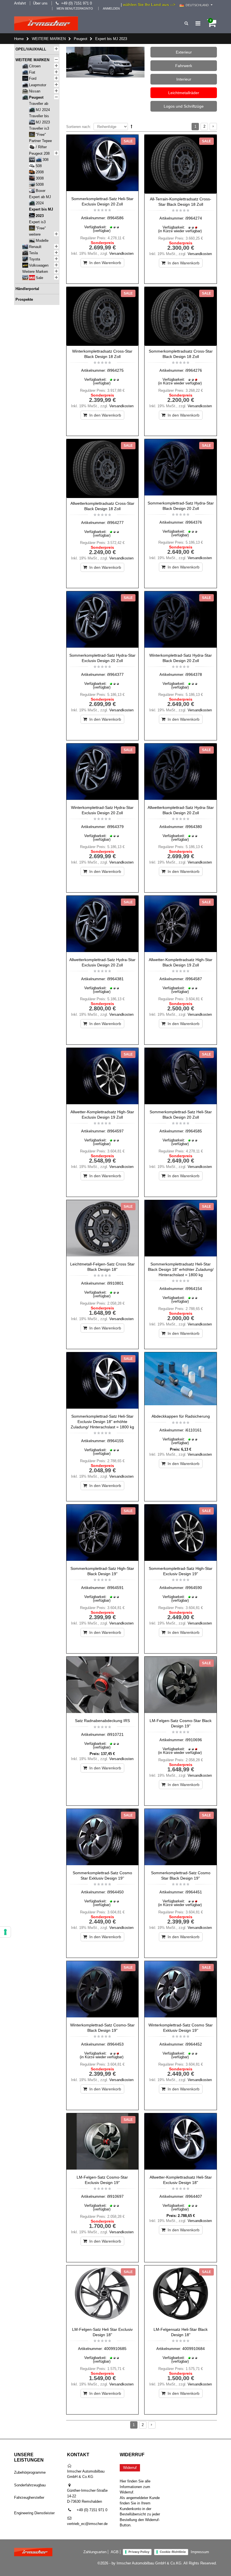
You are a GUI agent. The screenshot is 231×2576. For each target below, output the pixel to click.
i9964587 (194, 979)
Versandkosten (121, 254)
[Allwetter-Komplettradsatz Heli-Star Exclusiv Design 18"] (181, 2143)
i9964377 (115, 674)
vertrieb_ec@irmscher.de (87, 2524)
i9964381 (115, 979)
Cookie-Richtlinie (173, 2552)
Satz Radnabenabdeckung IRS (102, 1721)
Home (19, 39)
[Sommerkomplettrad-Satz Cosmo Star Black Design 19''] (181, 1838)
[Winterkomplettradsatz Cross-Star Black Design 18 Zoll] (103, 316)
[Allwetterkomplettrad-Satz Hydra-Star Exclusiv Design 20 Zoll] (103, 925)
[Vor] (213, 127)
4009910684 (194, 2349)
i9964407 (194, 2196)
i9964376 (194, 522)
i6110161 (194, 1430)
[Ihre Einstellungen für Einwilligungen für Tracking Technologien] (5, 1932)
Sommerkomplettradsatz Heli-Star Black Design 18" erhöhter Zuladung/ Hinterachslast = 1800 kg (181, 1269)
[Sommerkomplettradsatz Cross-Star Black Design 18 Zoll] (181, 316)
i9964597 (115, 1131)
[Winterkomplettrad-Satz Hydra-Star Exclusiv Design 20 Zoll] (103, 773)
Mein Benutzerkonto (75, 8)
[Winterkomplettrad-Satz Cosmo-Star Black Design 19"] (103, 1990)
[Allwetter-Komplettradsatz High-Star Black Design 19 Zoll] (181, 925)
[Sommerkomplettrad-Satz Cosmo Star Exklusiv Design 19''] (103, 1838)
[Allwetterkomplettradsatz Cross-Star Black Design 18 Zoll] (103, 469)
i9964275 (115, 370)
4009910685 (115, 2349)
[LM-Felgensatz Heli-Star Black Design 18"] (181, 2295)
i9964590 (194, 1588)
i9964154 (194, 1289)
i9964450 (115, 1892)
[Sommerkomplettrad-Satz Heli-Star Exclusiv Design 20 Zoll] (103, 164)
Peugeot (81, 39)
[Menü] (198, 23)
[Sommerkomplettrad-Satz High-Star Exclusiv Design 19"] (181, 1534)
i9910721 (115, 1734)
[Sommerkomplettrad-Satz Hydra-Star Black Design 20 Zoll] (181, 468)
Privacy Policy (139, 2552)
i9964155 (115, 1441)
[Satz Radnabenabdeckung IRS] (103, 1686)
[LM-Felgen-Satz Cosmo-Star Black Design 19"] (181, 1686)
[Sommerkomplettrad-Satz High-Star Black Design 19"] (103, 1534)
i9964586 (115, 218)
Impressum (200, 2552)
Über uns (40, 3)
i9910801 (115, 1283)
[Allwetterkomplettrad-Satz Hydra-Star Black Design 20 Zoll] (181, 773)
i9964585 (194, 1131)
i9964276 (194, 370)
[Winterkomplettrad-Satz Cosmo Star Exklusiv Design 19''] (181, 1990)
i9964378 (194, 674)
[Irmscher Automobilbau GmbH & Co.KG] (46, 23)
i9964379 (115, 827)
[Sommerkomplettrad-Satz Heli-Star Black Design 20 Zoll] (181, 1077)
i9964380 (194, 827)
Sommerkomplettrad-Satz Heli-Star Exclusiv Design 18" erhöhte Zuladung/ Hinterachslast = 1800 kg (102, 1422)
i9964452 (194, 2044)
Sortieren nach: (79, 127)
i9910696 (194, 1740)
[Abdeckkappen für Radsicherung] (181, 1382)
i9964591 (115, 1588)
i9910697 (115, 2196)
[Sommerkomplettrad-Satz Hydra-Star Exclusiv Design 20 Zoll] (103, 621)
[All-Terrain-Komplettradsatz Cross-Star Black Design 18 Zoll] (181, 164)
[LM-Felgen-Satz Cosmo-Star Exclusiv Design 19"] (103, 2143)
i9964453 (115, 2044)
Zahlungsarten (95, 2552)
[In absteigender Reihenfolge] (132, 126)
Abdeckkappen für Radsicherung (181, 1416)
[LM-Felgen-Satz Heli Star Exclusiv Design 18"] (103, 2295)
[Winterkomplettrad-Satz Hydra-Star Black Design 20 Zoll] (181, 621)
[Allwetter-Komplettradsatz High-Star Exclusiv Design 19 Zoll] (103, 1077)
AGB (115, 2552)
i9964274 (194, 218)
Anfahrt (20, 3)
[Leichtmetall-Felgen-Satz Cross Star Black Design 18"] (103, 1229)
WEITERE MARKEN (49, 39)
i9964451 (194, 1892)
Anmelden (111, 8)
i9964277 (115, 523)
